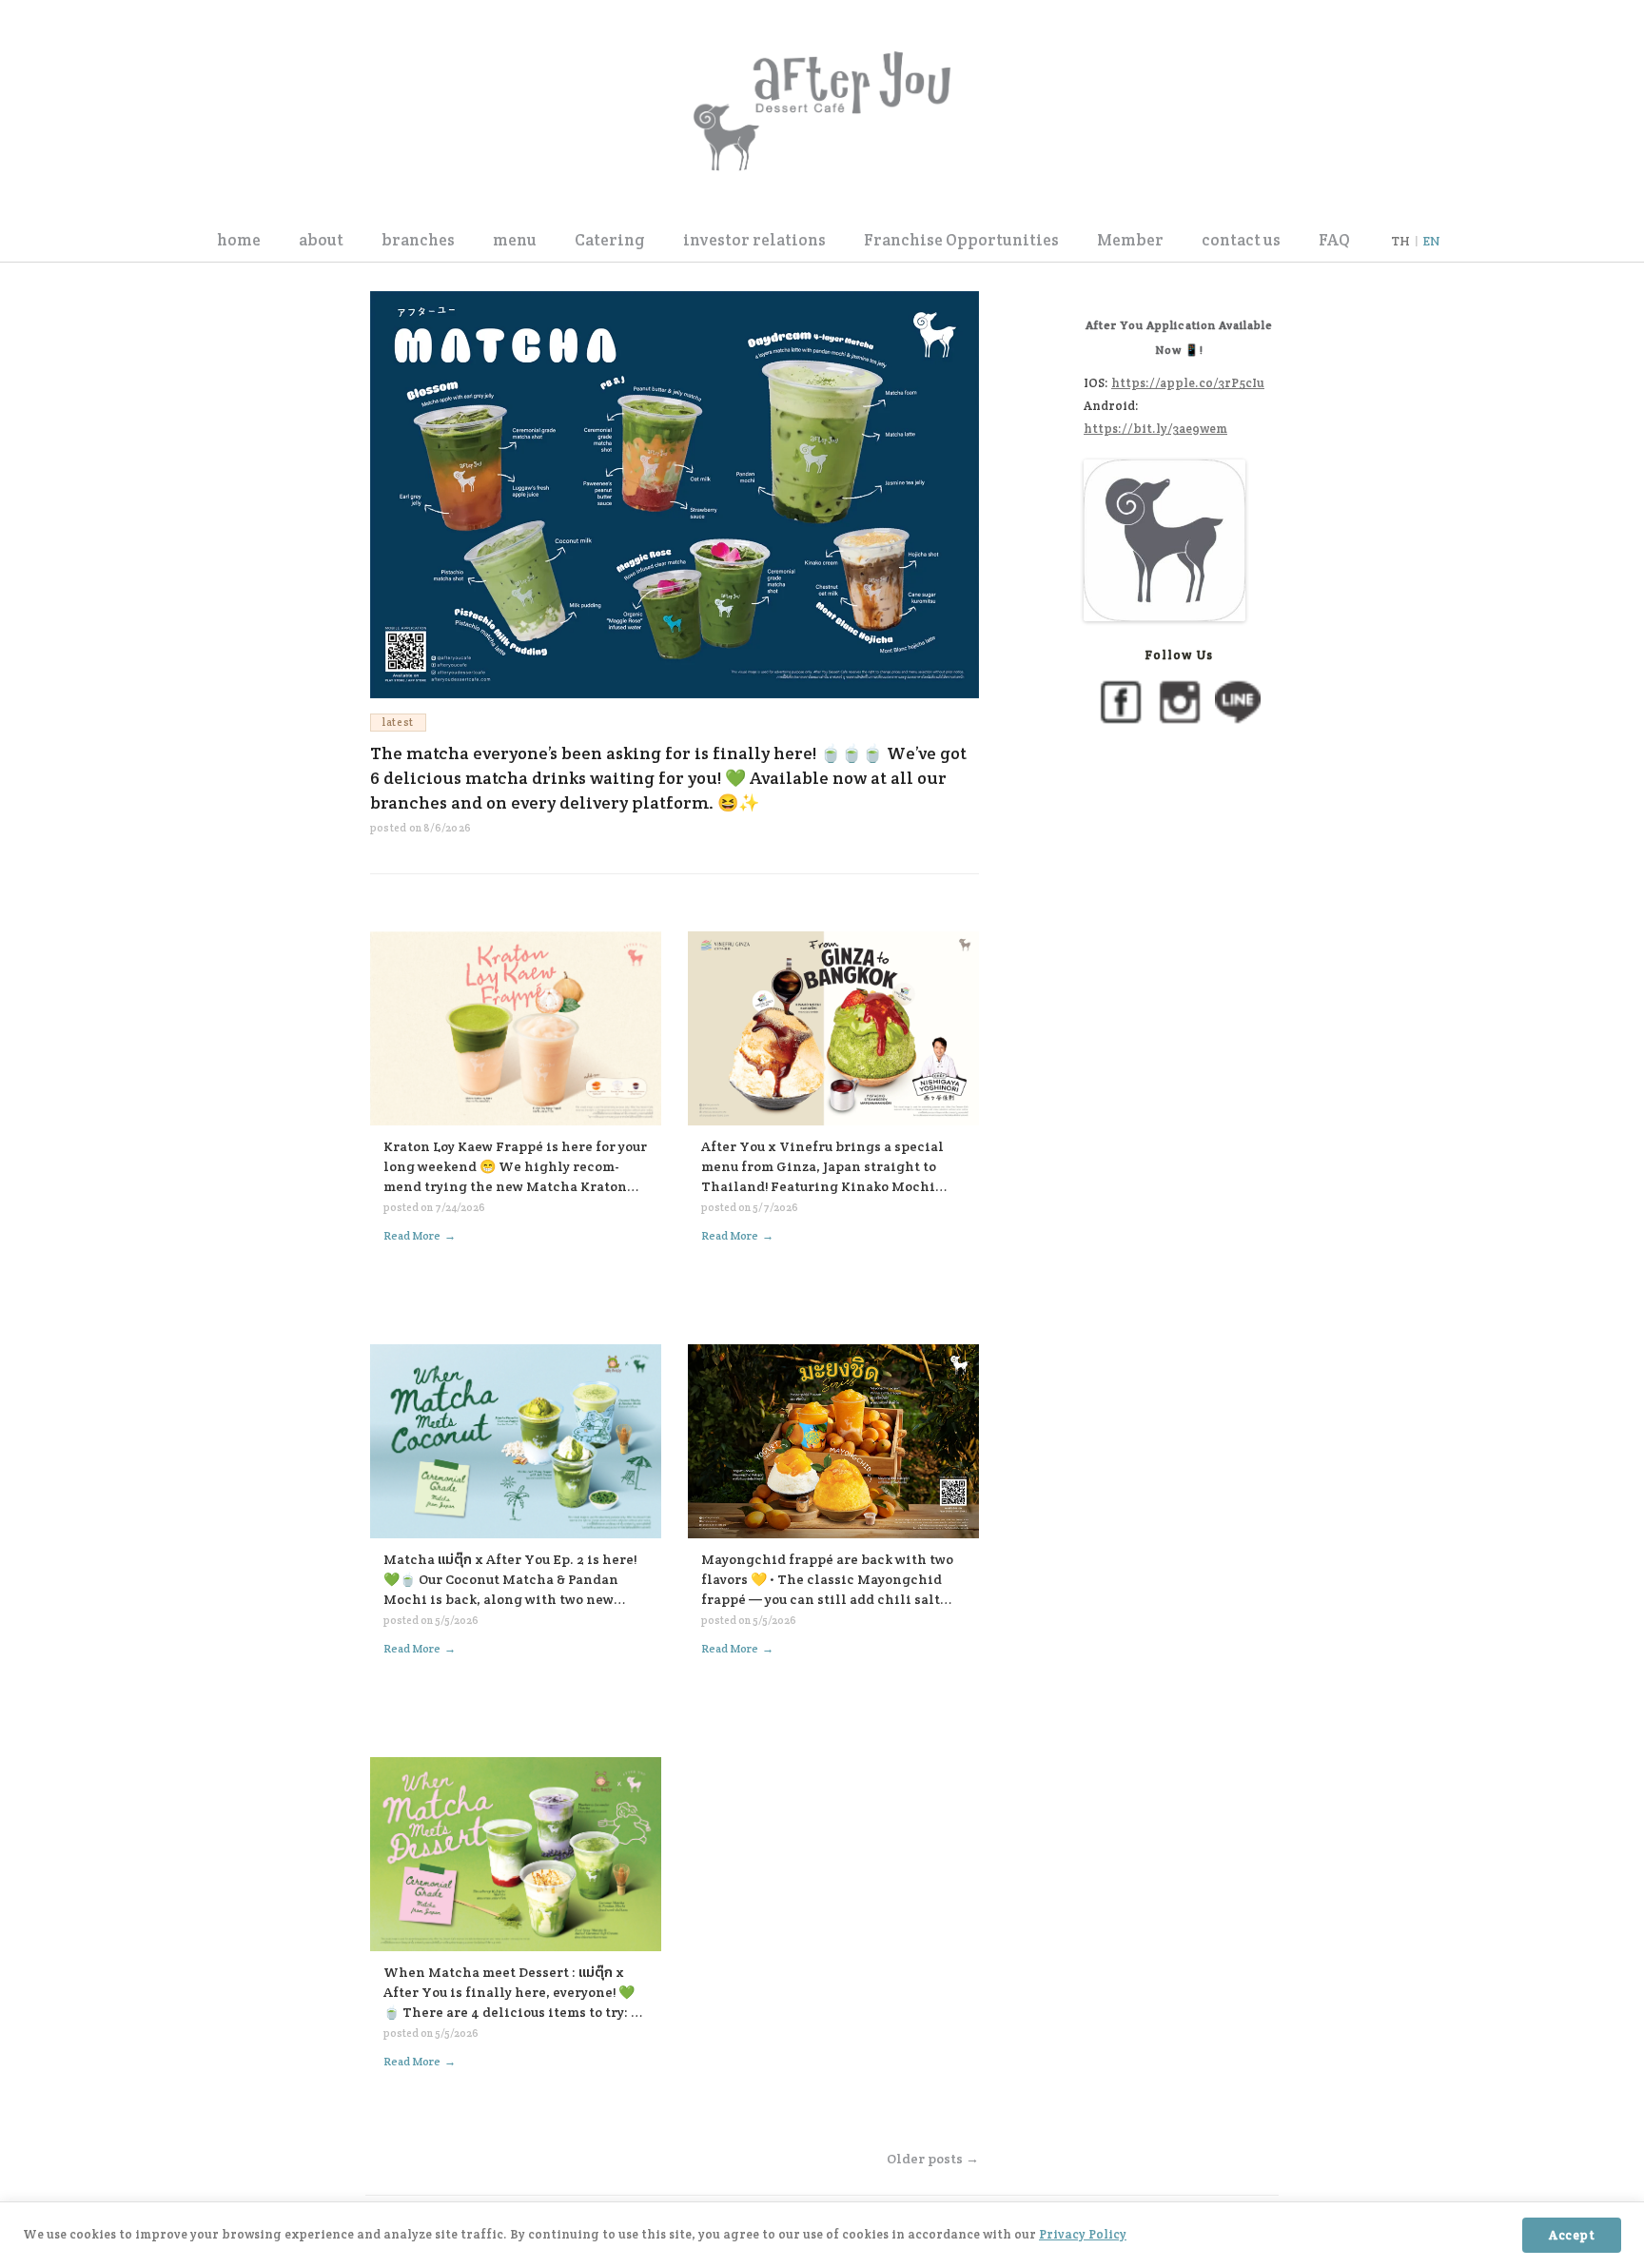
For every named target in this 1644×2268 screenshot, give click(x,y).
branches (418, 240)
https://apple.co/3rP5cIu (1188, 383)
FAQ (1334, 240)
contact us (1241, 240)
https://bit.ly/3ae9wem (1155, 429)
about (321, 240)
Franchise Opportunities (961, 240)
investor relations (754, 240)
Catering (610, 240)
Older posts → (933, 2159)
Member (1130, 240)
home (239, 240)
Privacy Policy (1083, 2234)
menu (515, 240)
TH (1400, 241)
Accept (1572, 2235)
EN (1431, 241)
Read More (420, 1236)
